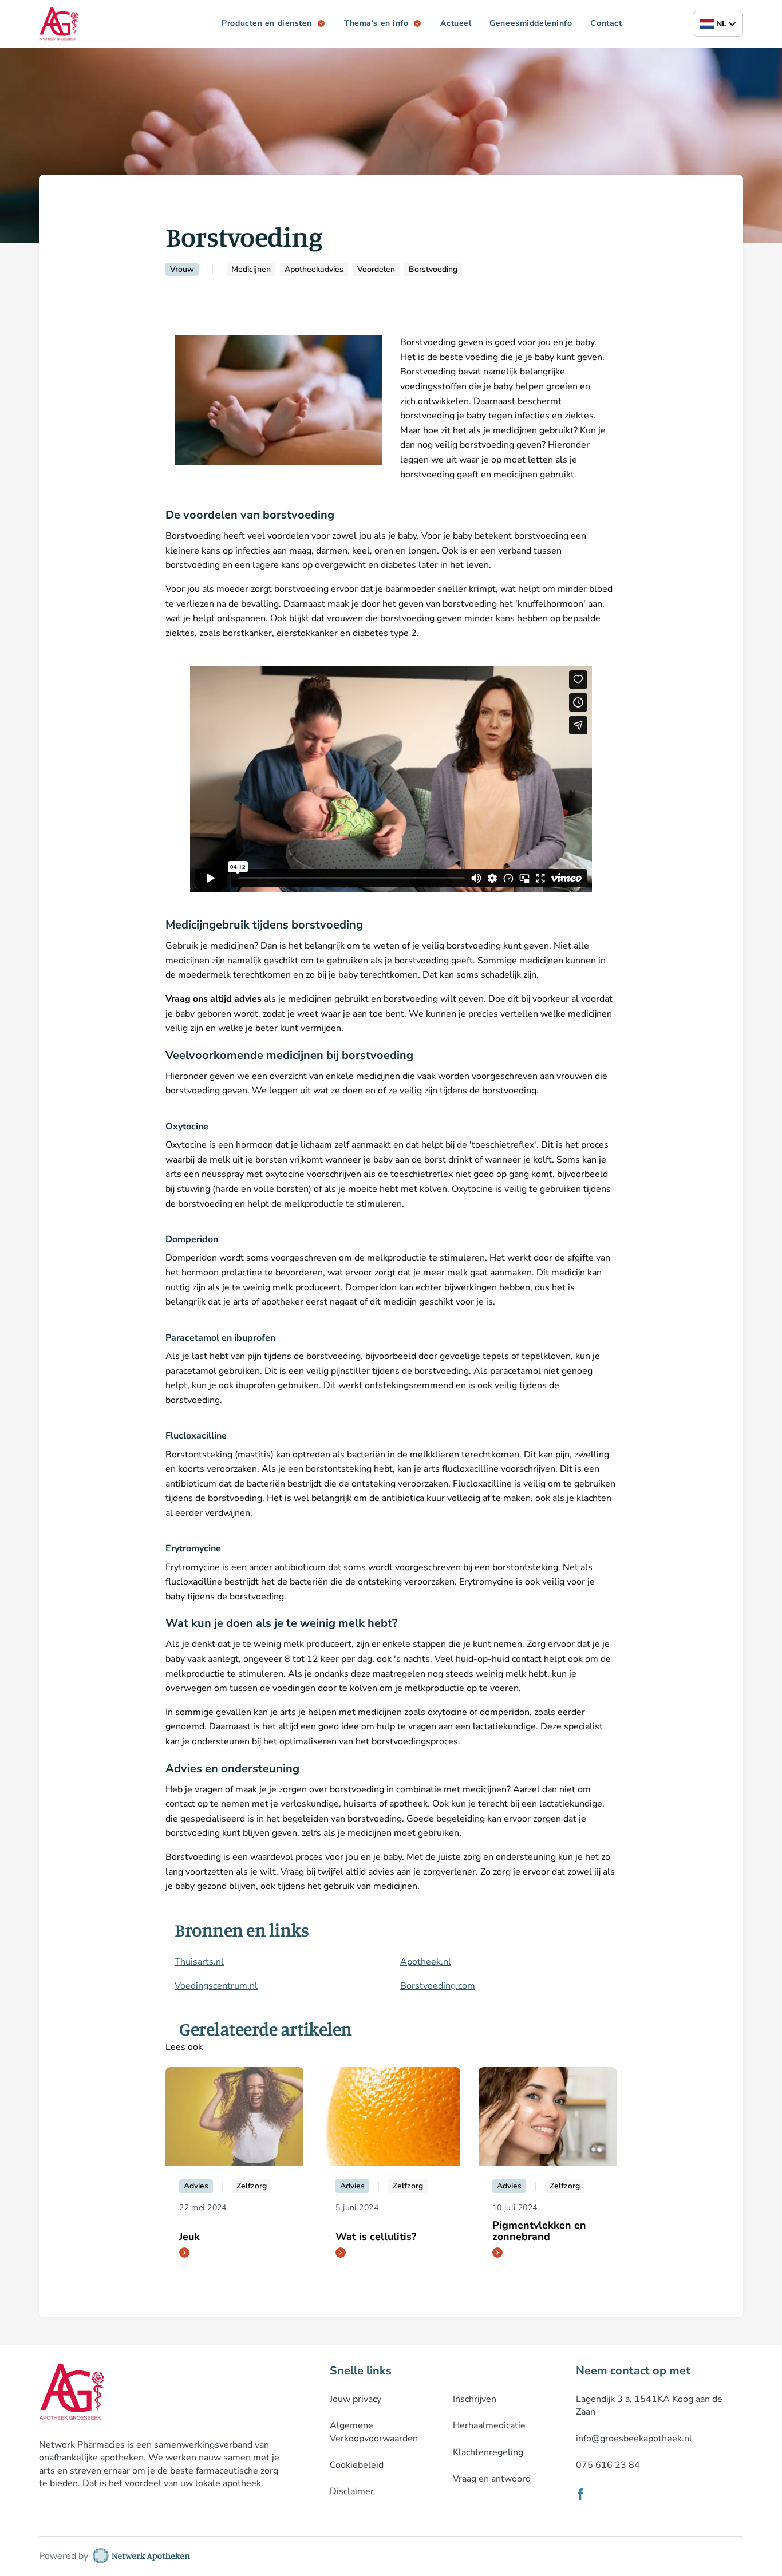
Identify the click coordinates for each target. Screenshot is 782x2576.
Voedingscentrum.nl (216, 1986)
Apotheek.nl (426, 1962)
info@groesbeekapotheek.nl (634, 2439)
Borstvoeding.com (438, 1986)
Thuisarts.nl (199, 1962)
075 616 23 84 (608, 2465)
